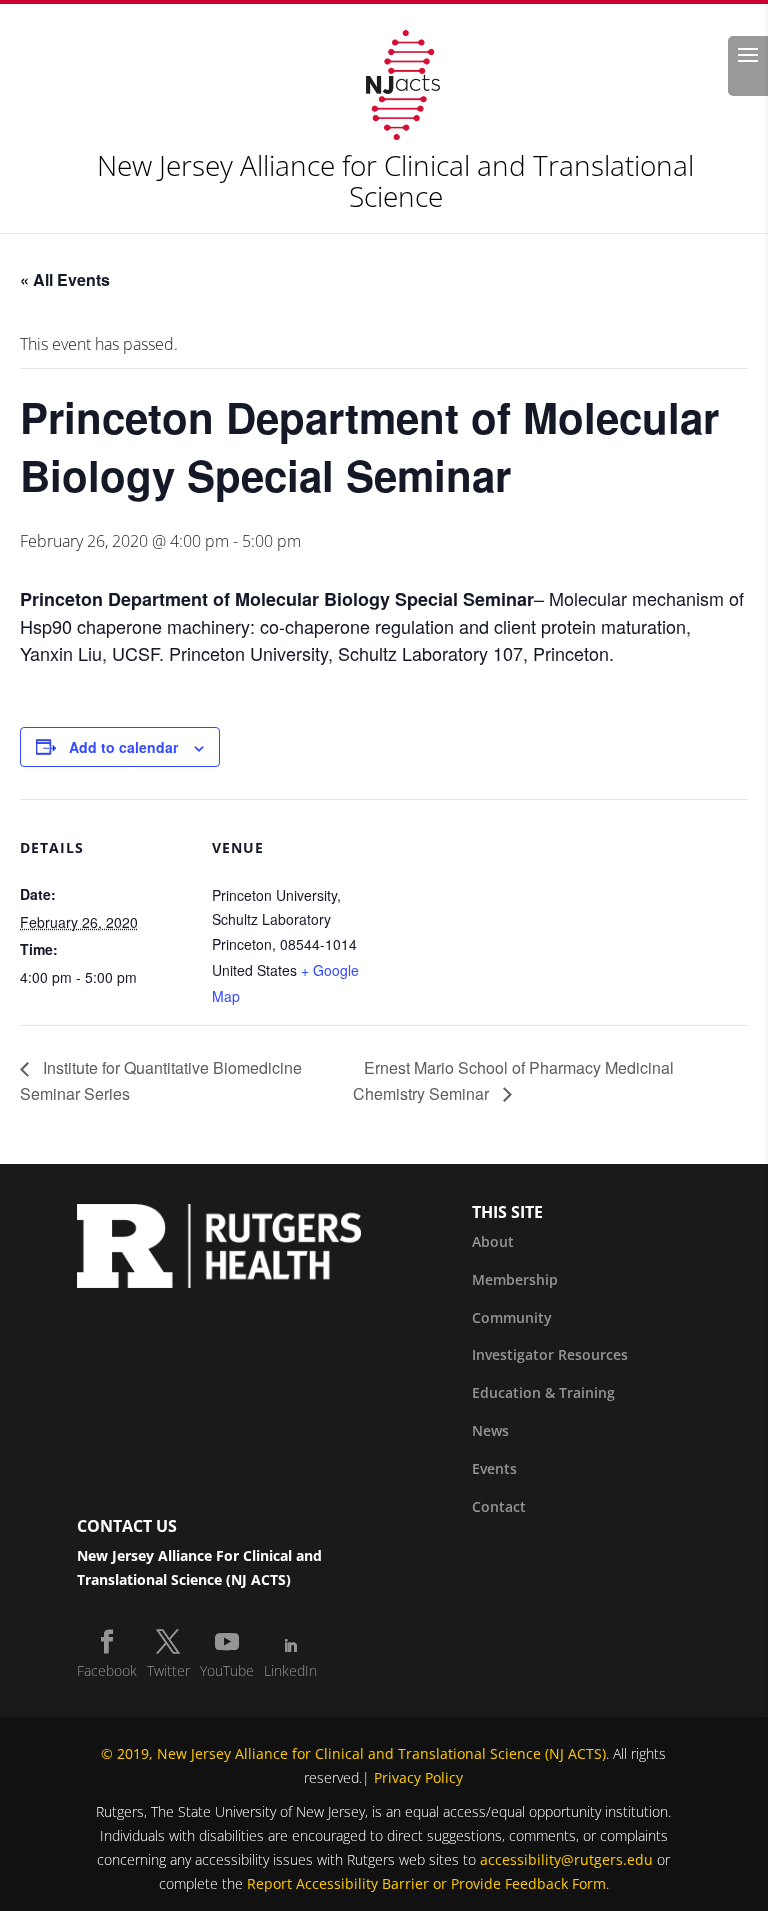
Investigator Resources (550, 1354)
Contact (499, 1506)
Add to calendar (123, 747)
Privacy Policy (418, 1777)
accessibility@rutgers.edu (566, 1859)
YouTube (227, 1670)
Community (512, 1317)
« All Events (65, 279)
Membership (515, 1279)
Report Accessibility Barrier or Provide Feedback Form (426, 1883)
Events (494, 1468)
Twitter (168, 1670)
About (493, 1241)
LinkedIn (290, 1670)
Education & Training (543, 1392)
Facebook (107, 1670)
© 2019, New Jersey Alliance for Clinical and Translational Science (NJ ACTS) (353, 1753)
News (490, 1430)
